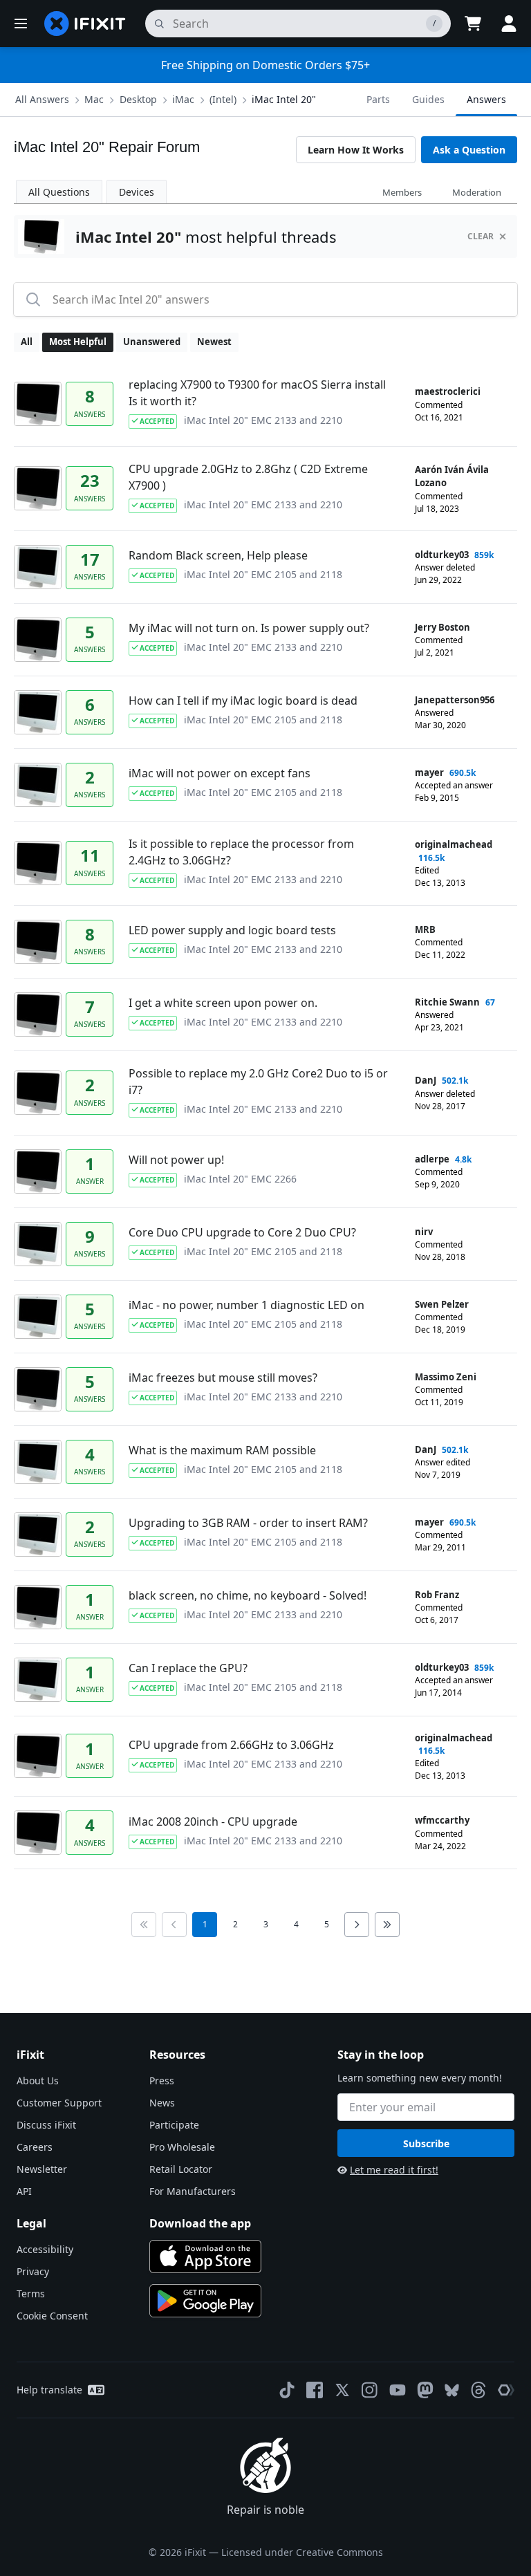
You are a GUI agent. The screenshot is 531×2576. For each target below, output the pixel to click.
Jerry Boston (442, 627)
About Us (38, 2081)
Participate (174, 2125)
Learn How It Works (356, 150)
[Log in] (509, 24)
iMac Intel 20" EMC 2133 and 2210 (263, 420)
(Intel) (223, 99)
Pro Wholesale (182, 2147)
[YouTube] (398, 2390)
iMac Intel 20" (284, 99)
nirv (424, 1232)
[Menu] (21, 24)
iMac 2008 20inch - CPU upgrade (213, 1822)
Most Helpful (78, 342)
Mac (94, 99)
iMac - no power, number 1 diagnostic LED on (246, 1305)
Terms (31, 2294)
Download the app (200, 2223)
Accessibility (45, 2249)
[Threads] (478, 2390)
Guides (428, 99)
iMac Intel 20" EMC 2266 (240, 1179)
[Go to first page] (144, 1925)
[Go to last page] (387, 1925)
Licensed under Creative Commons (302, 2552)
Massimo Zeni (446, 1377)
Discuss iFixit (46, 2125)
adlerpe (432, 1159)
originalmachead (454, 844)
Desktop (138, 99)
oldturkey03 (442, 555)
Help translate (49, 2390)
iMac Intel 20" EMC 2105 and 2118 (263, 574)
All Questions (59, 192)
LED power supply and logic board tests (232, 930)
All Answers (42, 99)
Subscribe (426, 2143)
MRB (425, 929)
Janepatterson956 (455, 700)
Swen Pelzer (442, 1304)
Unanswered (152, 342)
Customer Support (59, 2103)
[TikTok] (287, 2390)
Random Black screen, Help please (218, 555)
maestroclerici (448, 391)
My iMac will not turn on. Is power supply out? (249, 628)
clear (481, 236)
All (27, 342)
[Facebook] (315, 2390)
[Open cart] (473, 24)
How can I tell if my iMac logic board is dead (243, 701)
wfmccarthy (442, 1820)
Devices (137, 192)
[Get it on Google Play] (205, 2301)
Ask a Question (469, 150)
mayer (429, 772)
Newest (214, 342)
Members (402, 192)
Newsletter (42, 2169)
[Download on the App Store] (205, 2257)
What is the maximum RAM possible (222, 1450)
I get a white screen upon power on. (223, 1003)
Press (162, 2081)
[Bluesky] (452, 2390)
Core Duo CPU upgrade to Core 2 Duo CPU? (242, 1232)
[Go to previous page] (174, 1925)
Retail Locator (181, 2169)
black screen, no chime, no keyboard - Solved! (248, 1595)
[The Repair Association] (506, 2390)
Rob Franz (437, 1595)
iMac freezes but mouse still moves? (223, 1378)
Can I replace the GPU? (188, 1668)
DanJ (426, 1080)
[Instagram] (370, 2390)
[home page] (85, 24)
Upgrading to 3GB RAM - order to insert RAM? (248, 1523)
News (162, 2103)
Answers (486, 99)
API (24, 2191)
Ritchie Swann (447, 1002)
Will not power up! (176, 1160)
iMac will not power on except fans (220, 773)
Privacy (33, 2271)
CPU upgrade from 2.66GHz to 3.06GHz (231, 1745)
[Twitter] (342, 2390)
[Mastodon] (425, 2390)
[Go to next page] (357, 1925)
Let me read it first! (394, 2170)
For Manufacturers (193, 2191)
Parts (378, 99)
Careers (35, 2147)
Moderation (477, 192)
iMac (183, 99)
